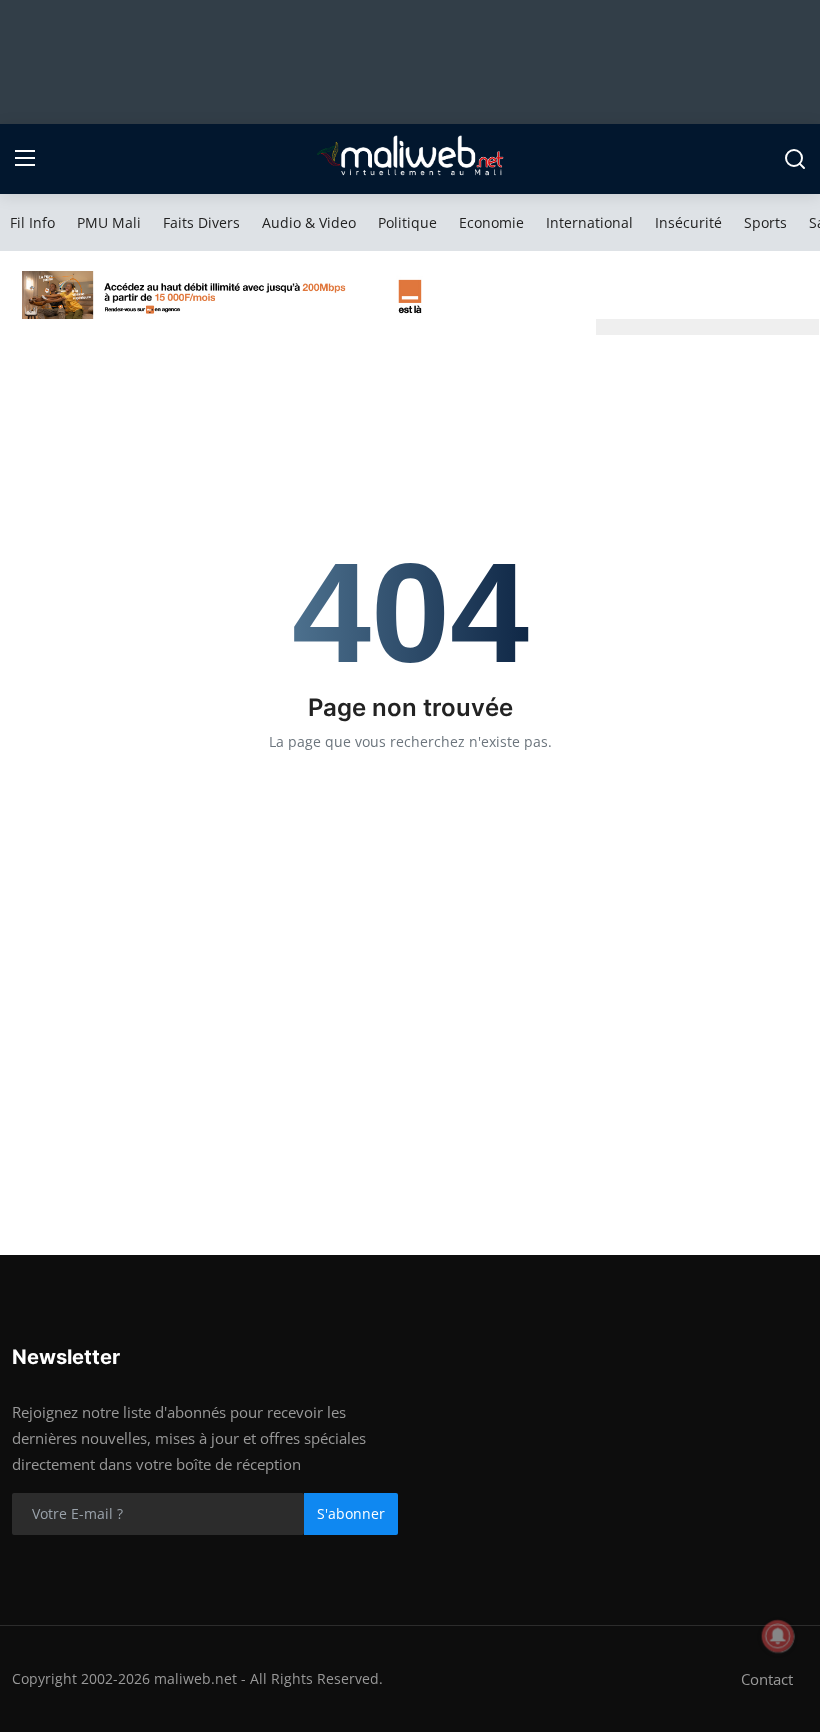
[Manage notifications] (778, 1636)
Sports (765, 222)
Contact (767, 1679)
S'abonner (351, 1513)
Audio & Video (309, 222)
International (589, 222)
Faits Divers (201, 222)
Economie (491, 222)
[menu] (25, 159)
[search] (795, 159)
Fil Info (32, 222)
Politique (407, 222)
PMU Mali (109, 222)
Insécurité (688, 222)
